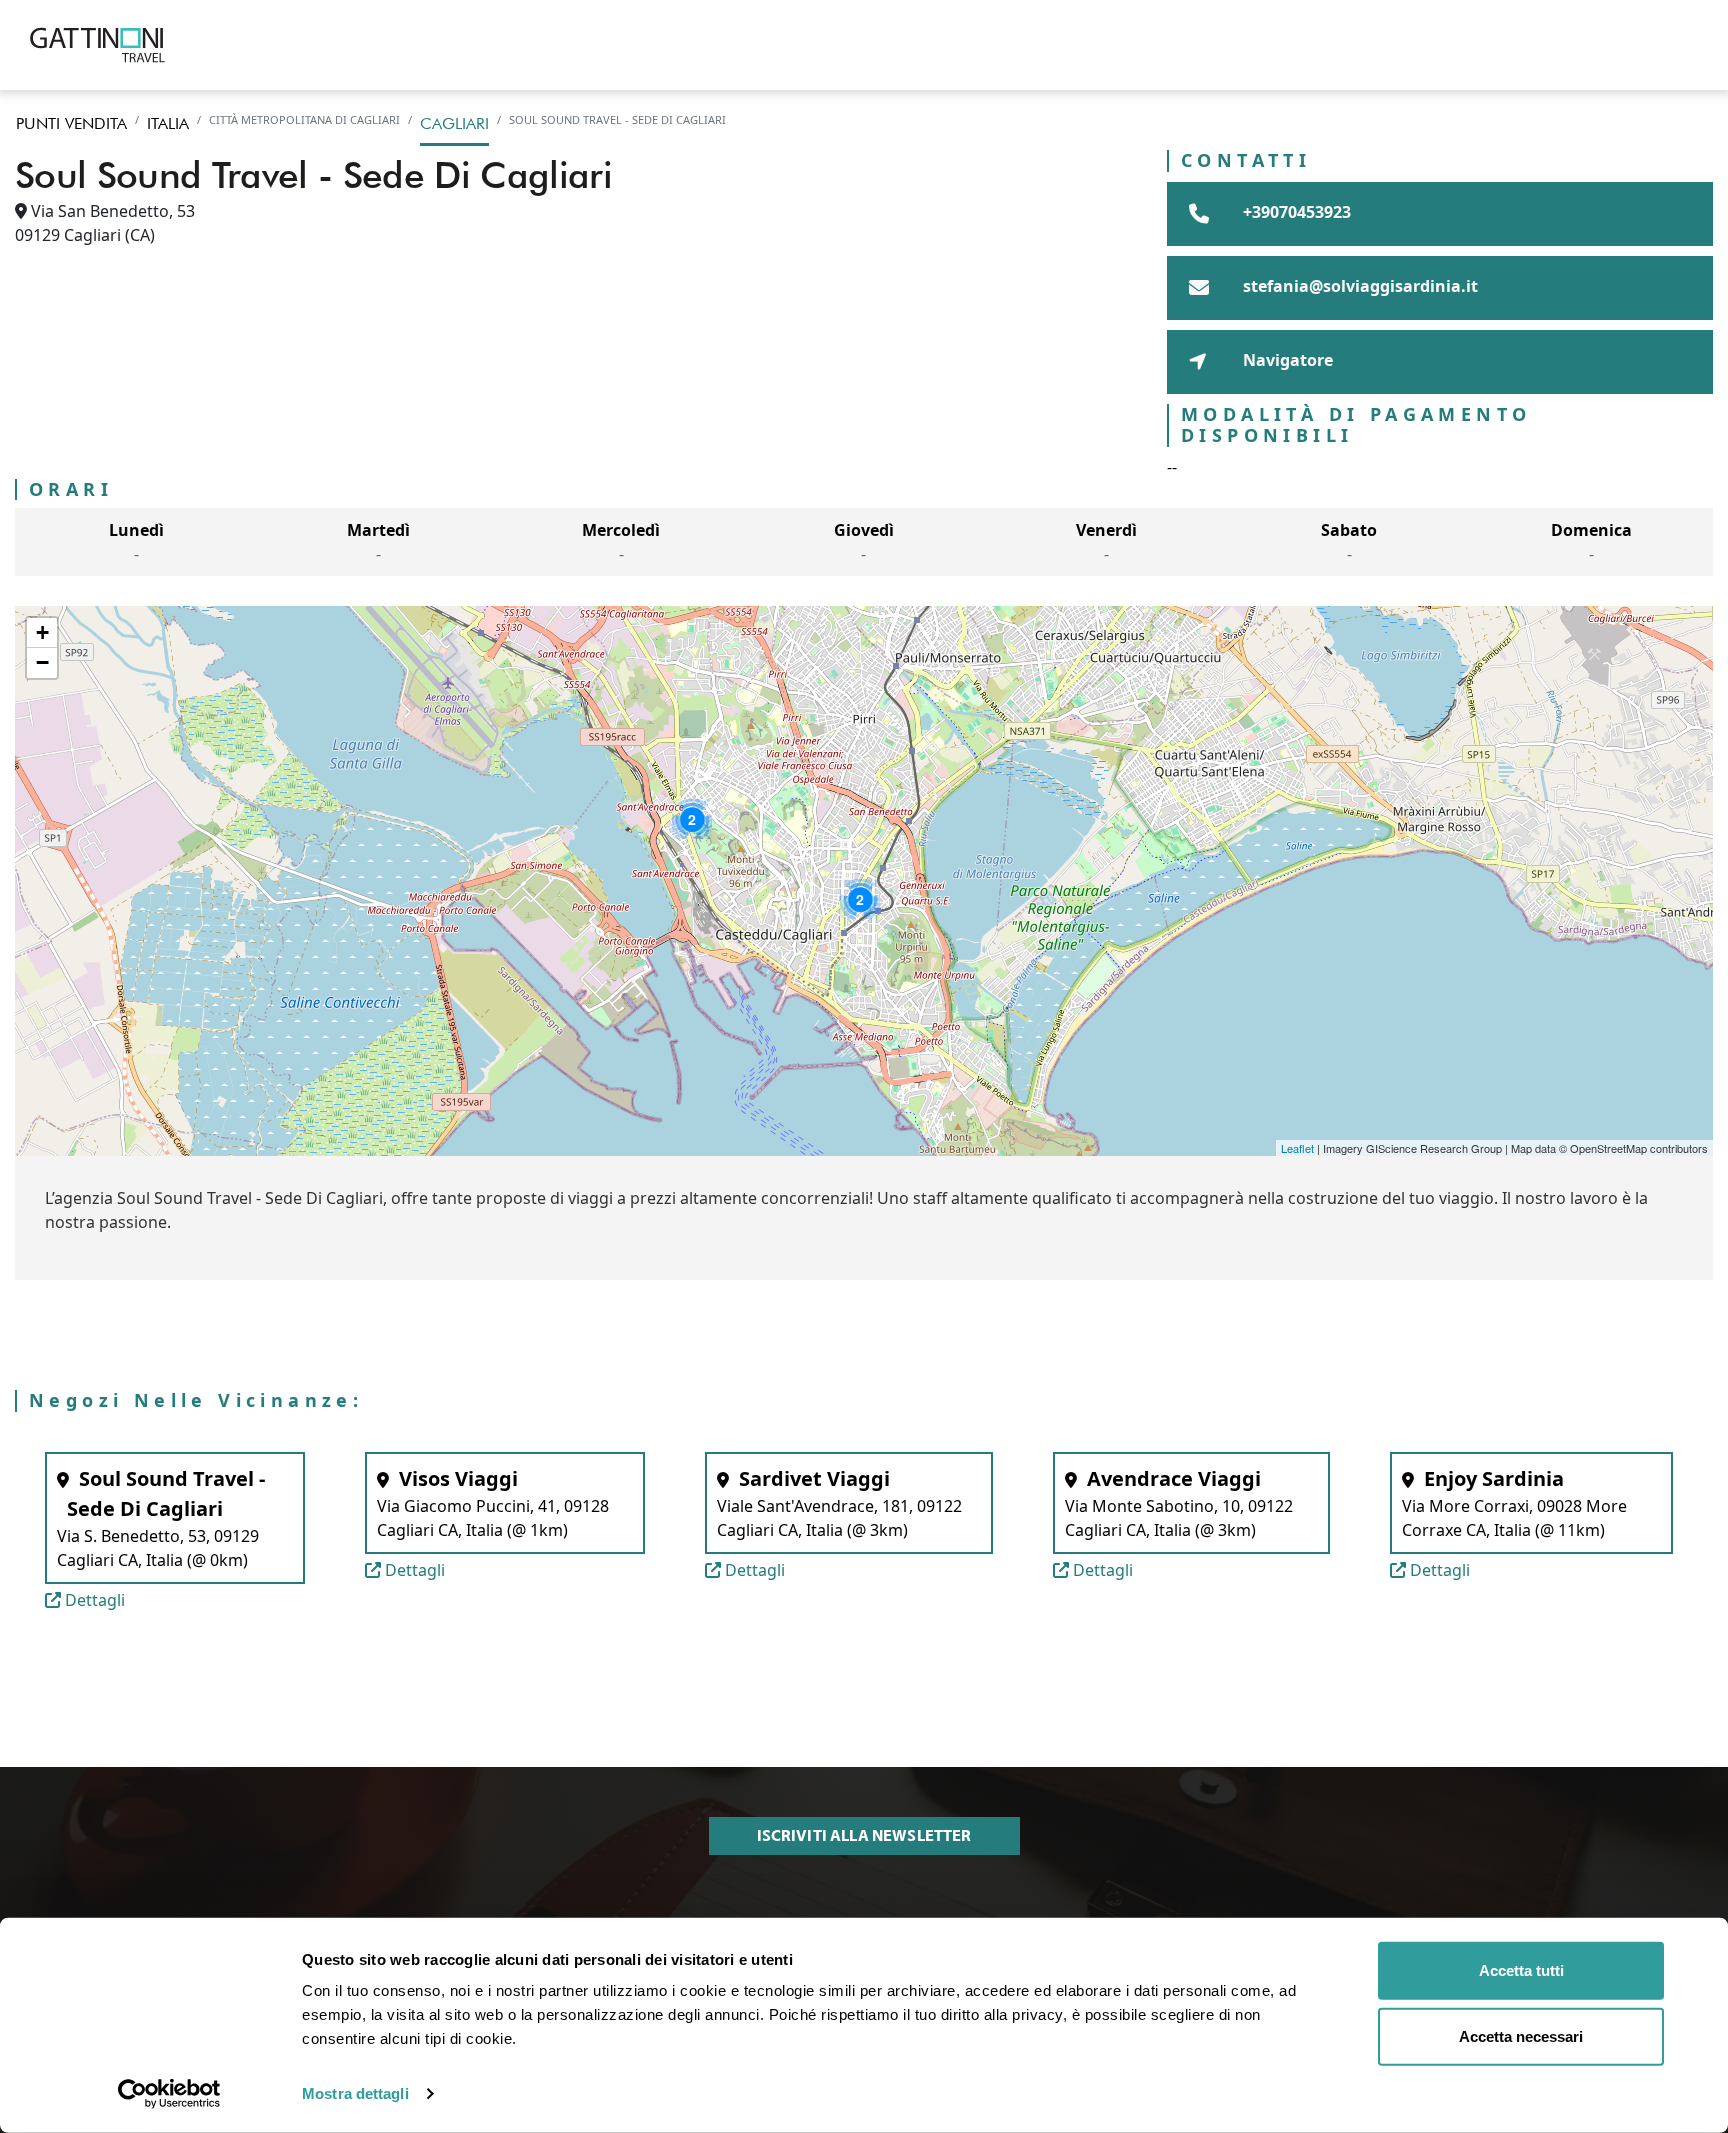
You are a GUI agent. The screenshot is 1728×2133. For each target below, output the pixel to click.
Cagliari (454, 123)
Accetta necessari (1521, 2035)
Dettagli (93, 1600)
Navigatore (1286, 360)
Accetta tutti (1521, 1970)
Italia (168, 123)
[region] (864, 881)
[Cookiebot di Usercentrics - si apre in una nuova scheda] (169, 2094)
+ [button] (42, 632)
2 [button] (692, 819)
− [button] (42, 662)
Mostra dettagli (355, 2093)
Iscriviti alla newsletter (864, 1836)
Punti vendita (71, 123)
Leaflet (1297, 1148)
